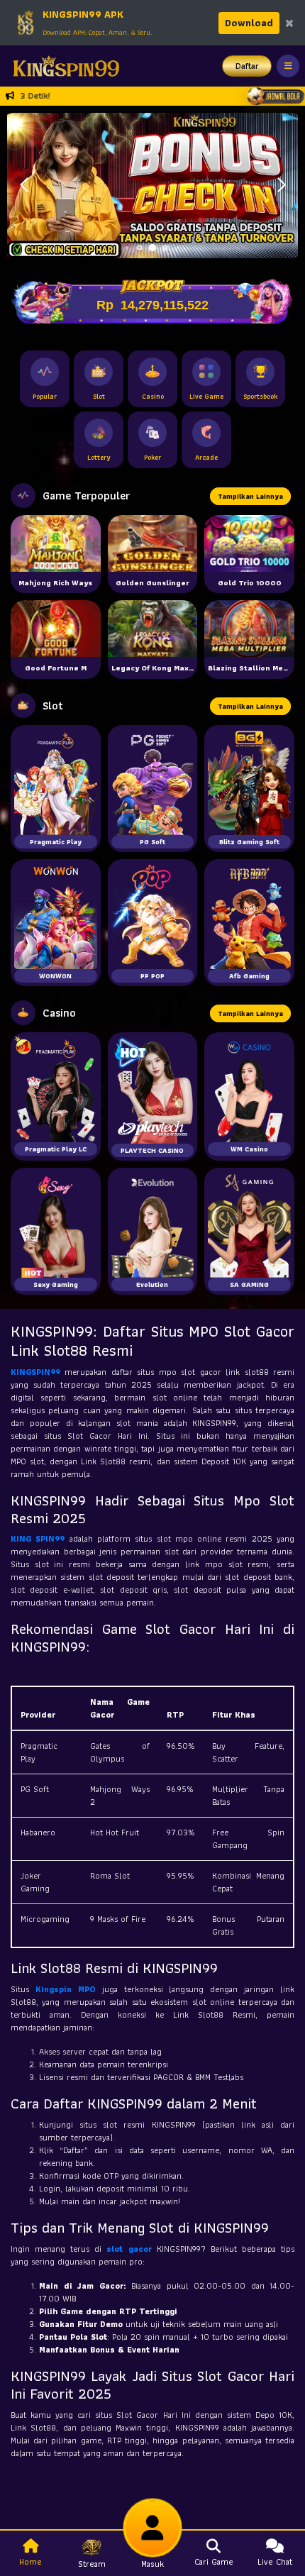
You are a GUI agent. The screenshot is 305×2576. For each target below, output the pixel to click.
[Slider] (152, 184)
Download (249, 23)
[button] (281, 185)
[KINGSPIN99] (62, 66)
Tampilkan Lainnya (250, 496)
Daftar (247, 66)
